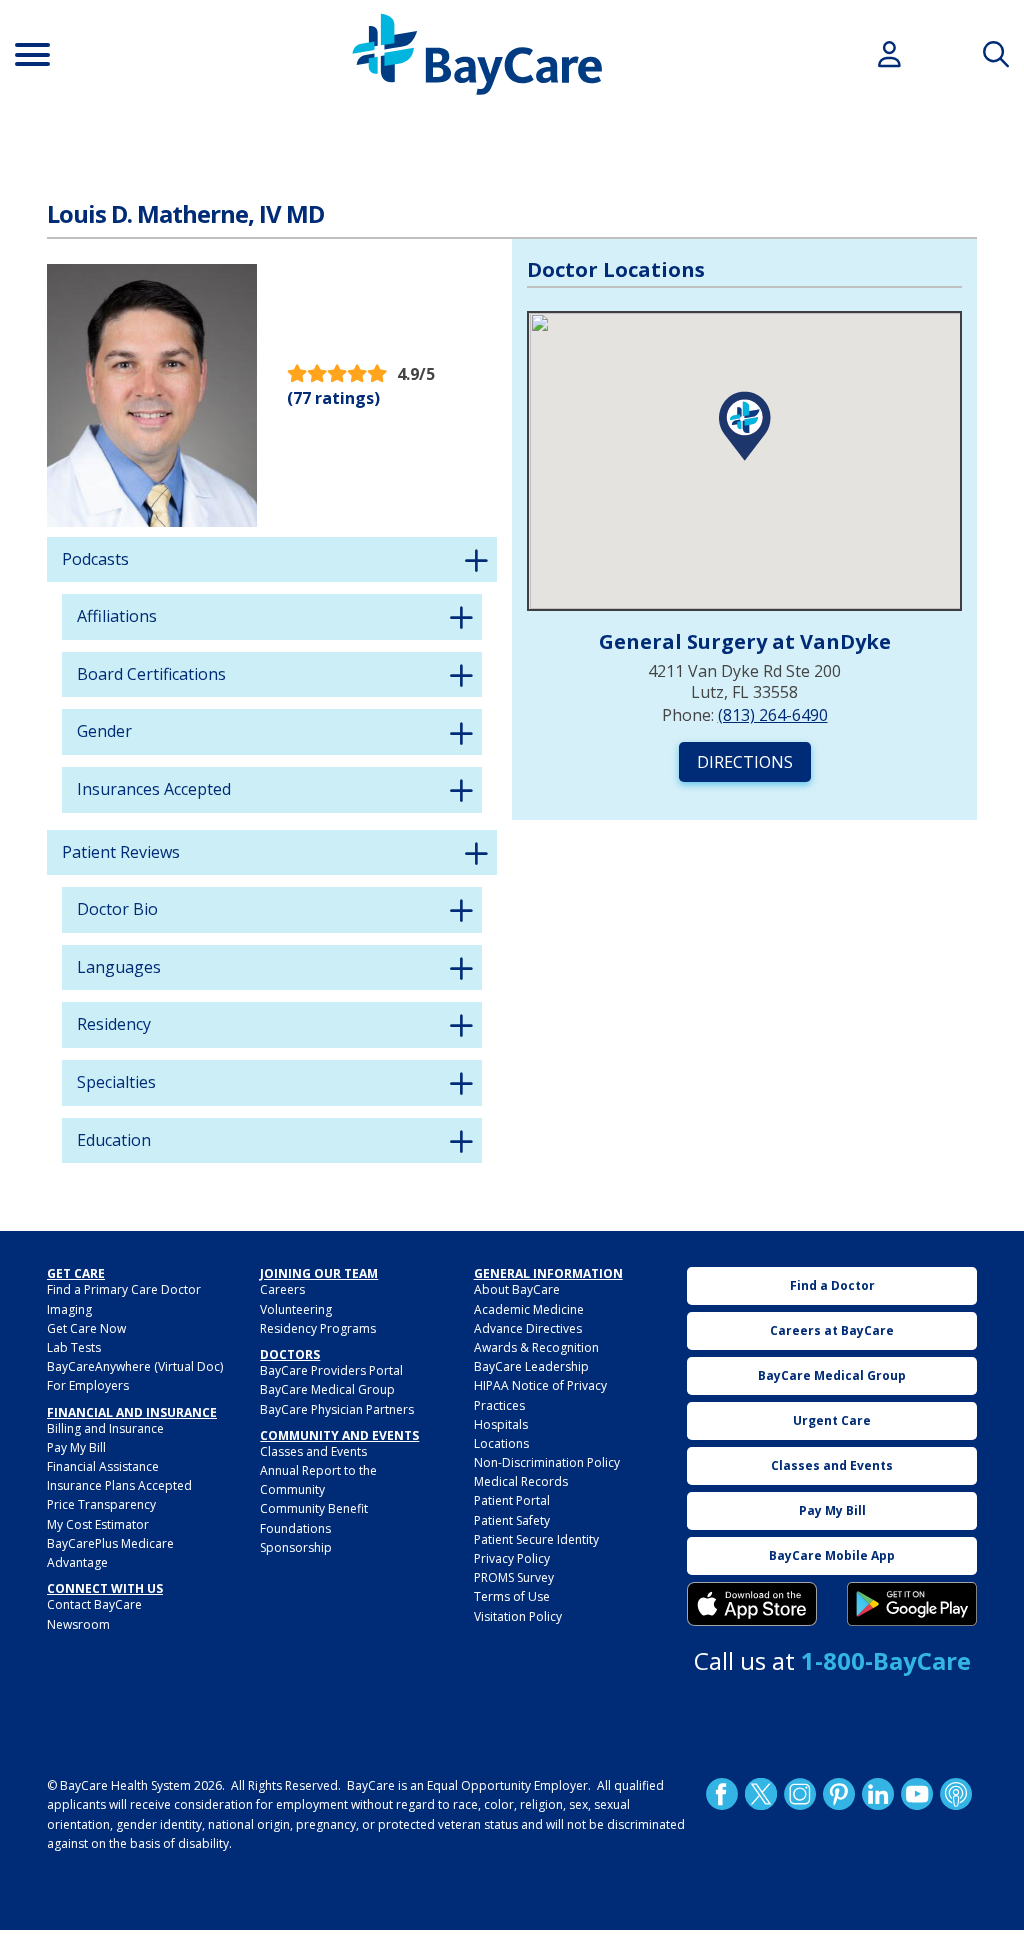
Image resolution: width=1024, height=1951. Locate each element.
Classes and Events (313, 1451)
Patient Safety (512, 1520)
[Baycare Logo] (477, 54)
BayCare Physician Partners (337, 1409)
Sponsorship (296, 1547)
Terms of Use (512, 1596)
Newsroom (78, 1624)
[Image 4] (912, 1604)
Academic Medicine (529, 1309)
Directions (745, 762)
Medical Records (521, 1481)
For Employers (88, 1385)
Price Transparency (101, 1504)
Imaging (69, 1309)
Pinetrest (839, 1794)
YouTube (917, 1794)
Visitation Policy (518, 1616)
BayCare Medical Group (327, 1389)
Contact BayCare (94, 1604)
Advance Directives (528, 1328)
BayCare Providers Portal (331, 1370)
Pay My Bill (76, 1447)
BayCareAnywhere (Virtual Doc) (135, 1366)
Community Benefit (314, 1508)
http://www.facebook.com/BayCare (722, 1794)
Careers (282, 1289)
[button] (745, 426)
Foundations (295, 1528)
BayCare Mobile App (832, 1555)
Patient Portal (512, 1500)
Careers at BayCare (832, 1330)
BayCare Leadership (531, 1366)
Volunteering (296, 1309)
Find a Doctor (832, 1285)
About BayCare (517, 1289)
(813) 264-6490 (773, 715)
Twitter (761, 1794)
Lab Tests (74, 1347)
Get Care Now (86, 1328)
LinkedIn (878, 1794)
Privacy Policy (512, 1558)
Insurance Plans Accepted (119, 1485)
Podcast (956, 1794)
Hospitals (501, 1424)
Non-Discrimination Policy (547, 1462)
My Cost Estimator (98, 1524)
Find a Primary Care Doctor (124, 1289)
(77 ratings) (333, 398)
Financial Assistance (103, 1466)
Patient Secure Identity (536, 1539)
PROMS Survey (514, 1577)
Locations (501, 1443)
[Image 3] (752, 1604)
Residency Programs (318, 1328)
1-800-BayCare (886, 1660)
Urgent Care (832, 1420)
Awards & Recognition (536, 1347)
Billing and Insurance (105, 1428)
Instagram (800, 1794)
